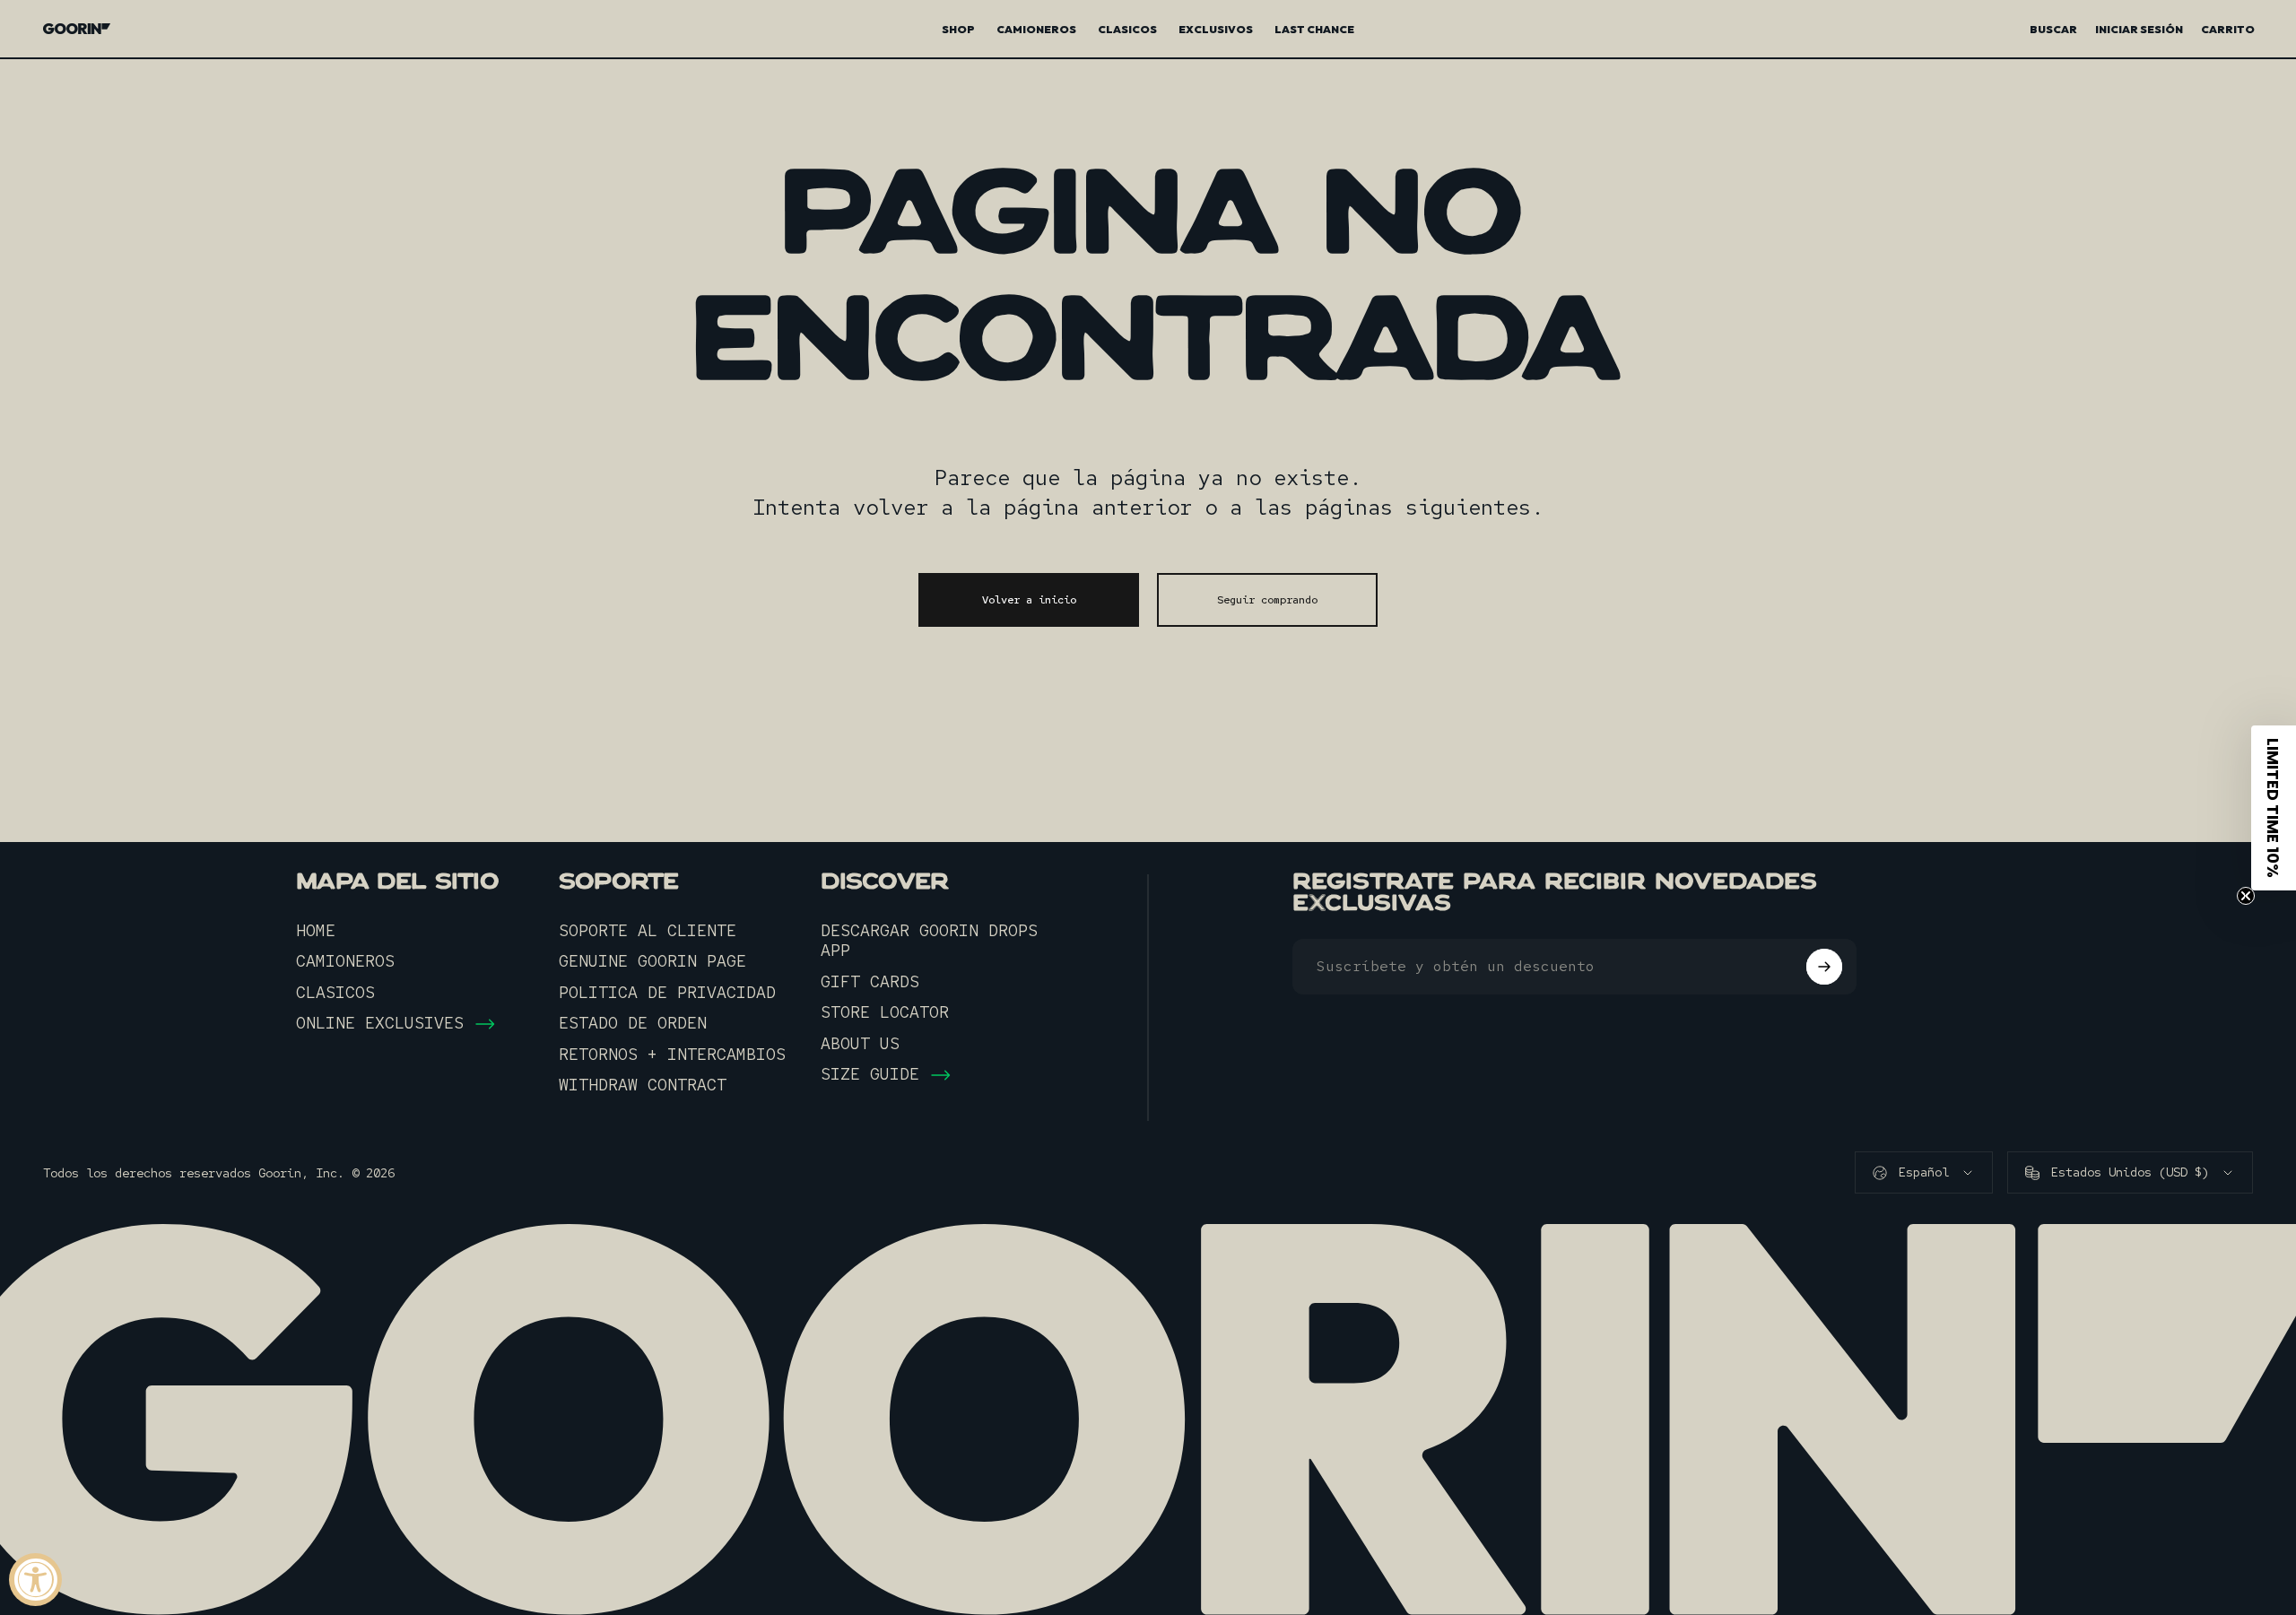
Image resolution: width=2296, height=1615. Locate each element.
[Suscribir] (1824, 967)
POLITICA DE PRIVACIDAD (667, 993)
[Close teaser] (2246, 896)
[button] (2274, 808)
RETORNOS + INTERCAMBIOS (672, 1055)
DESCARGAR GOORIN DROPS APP (929, 941)
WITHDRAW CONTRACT (643, 1085)
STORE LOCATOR (885, 1012)
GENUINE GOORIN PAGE (652, 961)
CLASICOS (335, 993)
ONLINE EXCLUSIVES (380, 1023)
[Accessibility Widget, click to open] (35, 1580)
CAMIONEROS (345, 961)
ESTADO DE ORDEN (633, 1023)
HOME (316, 931)
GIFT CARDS (870, 982)
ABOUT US (860, 1044)
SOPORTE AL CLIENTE (648, 931)
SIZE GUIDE (870, 1074)
